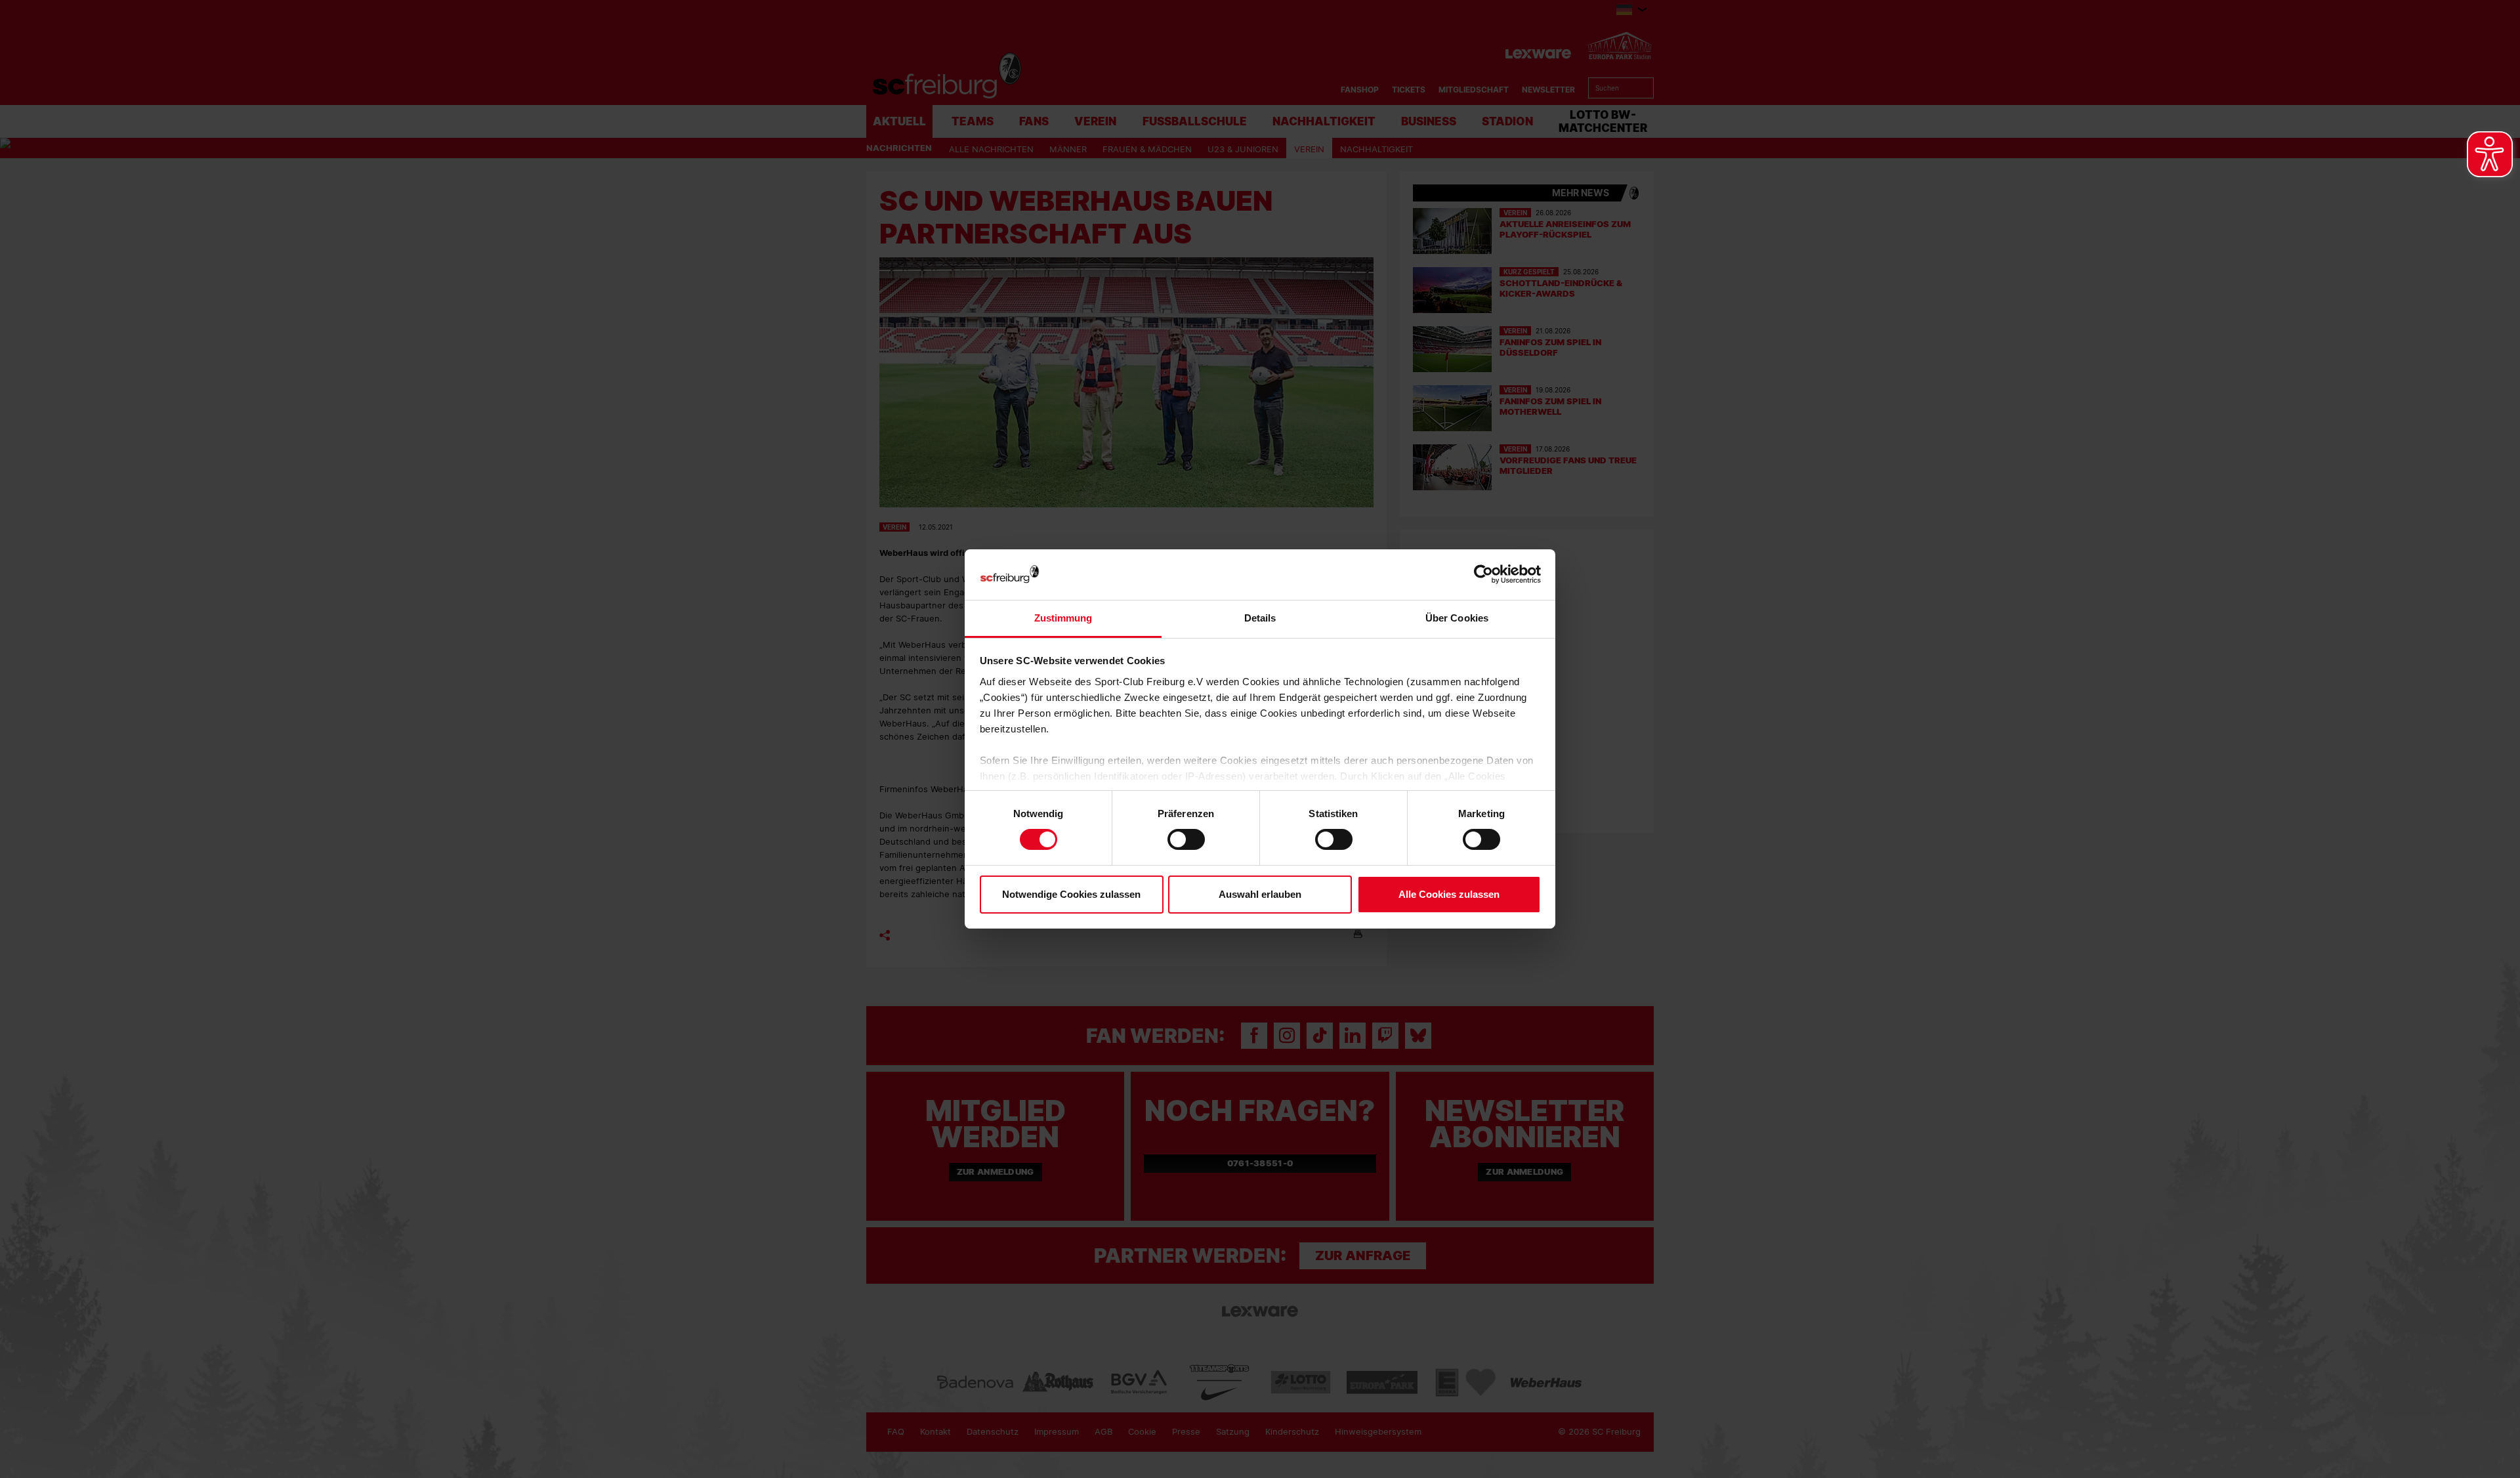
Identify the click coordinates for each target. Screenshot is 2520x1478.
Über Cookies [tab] (1457, 618)
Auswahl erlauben (1260, 894)
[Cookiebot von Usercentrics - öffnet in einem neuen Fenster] (1483, 575)
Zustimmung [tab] (1063, 618)
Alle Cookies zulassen (1449, 894)
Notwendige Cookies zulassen (1071, 894)
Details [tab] (1260, 618)
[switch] (1186, 839)
